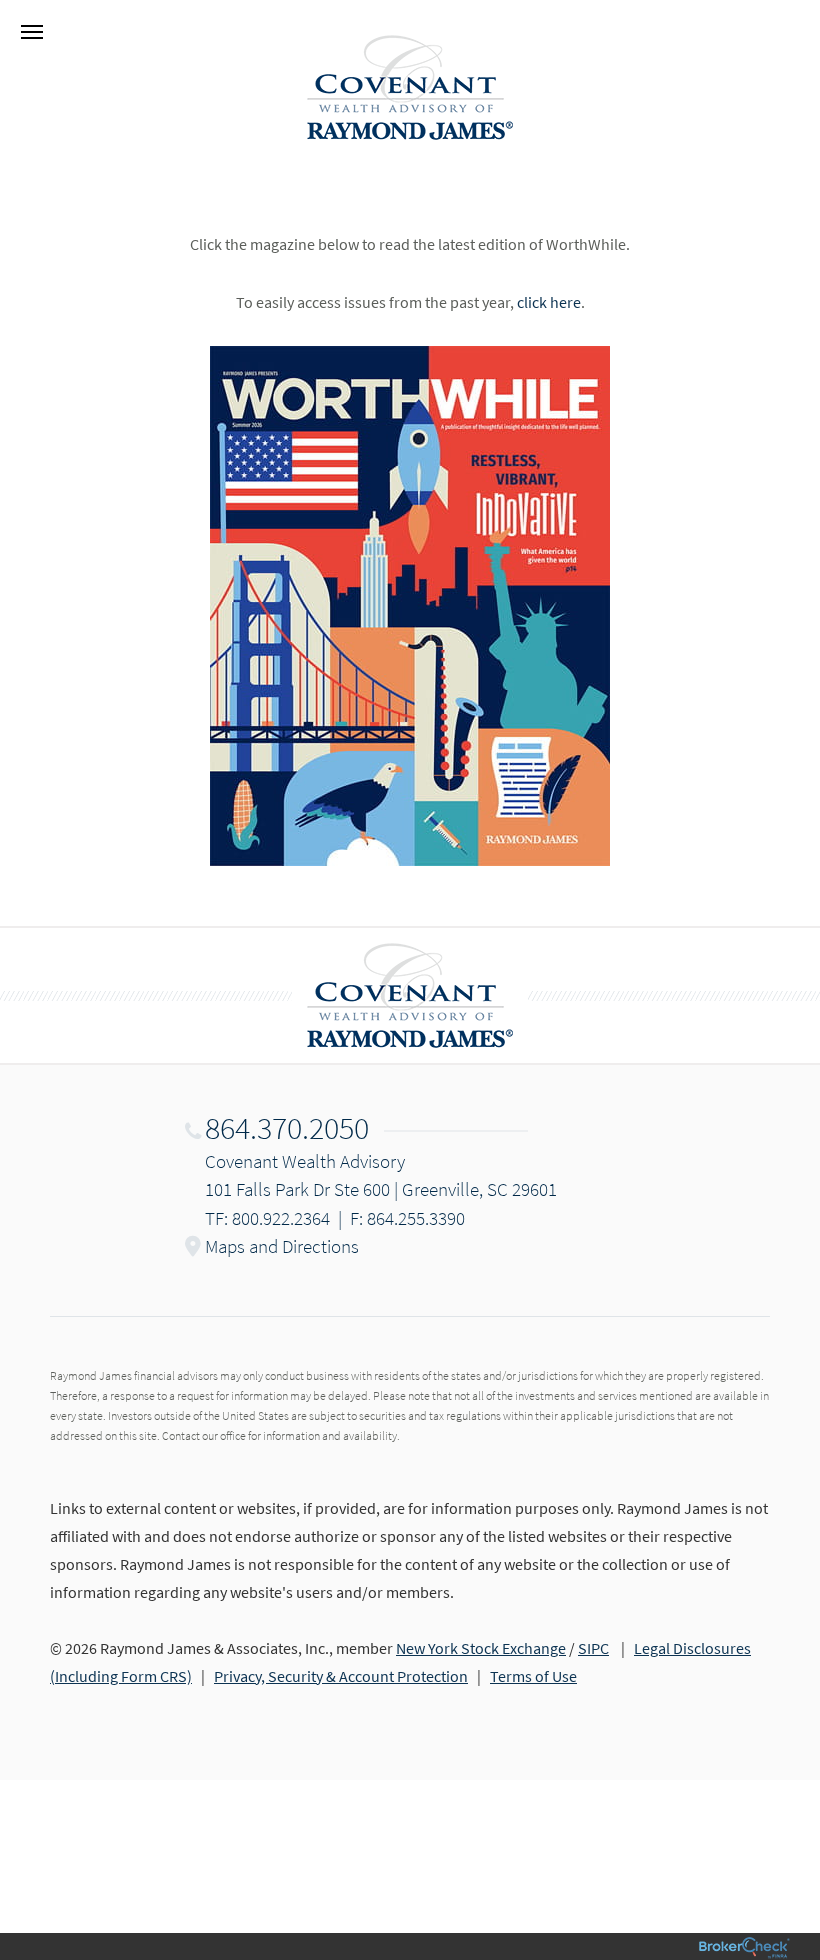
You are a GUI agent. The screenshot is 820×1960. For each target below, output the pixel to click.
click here (549, 302)
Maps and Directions (282, 1246)
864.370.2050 (287, 1128)
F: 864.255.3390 (407, 1218)
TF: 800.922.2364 (267, 1218)
